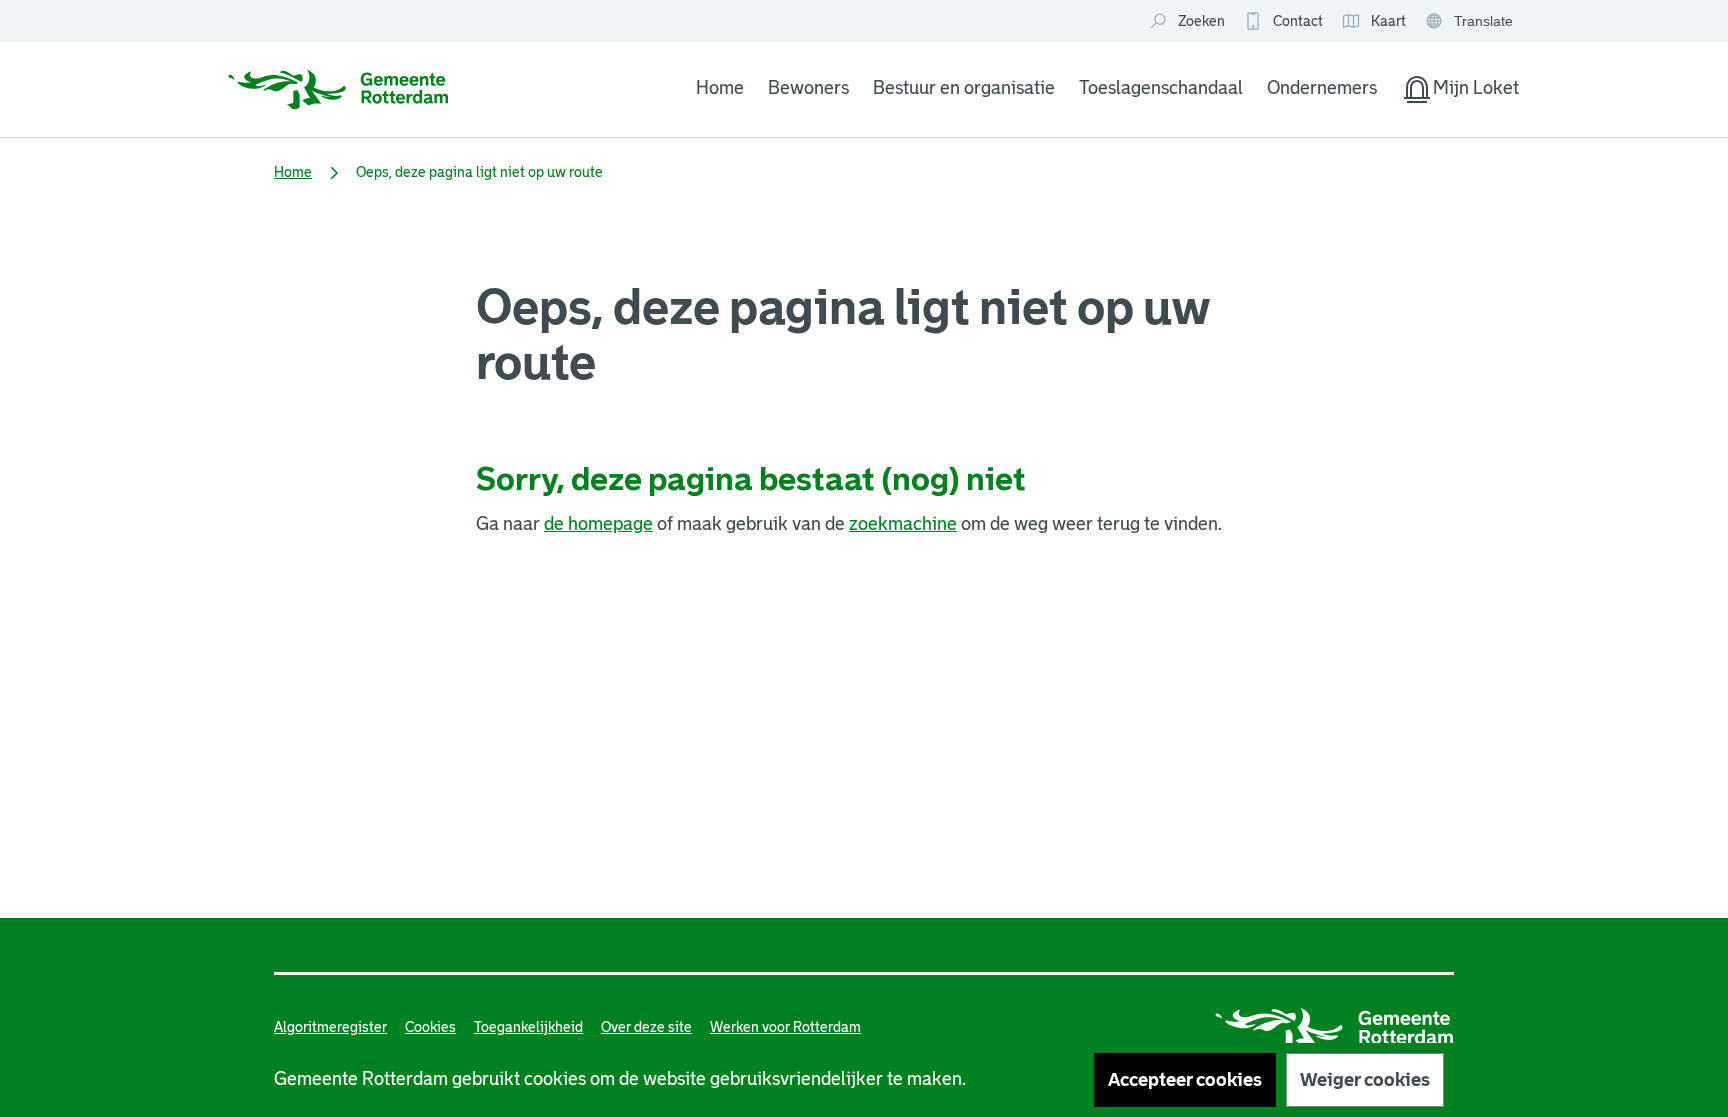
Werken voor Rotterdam (785, 1027)
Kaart (1373, 22)
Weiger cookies (1365, 1080)
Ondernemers (1322, 88)
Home (720, 88)
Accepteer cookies (1185, 1080)
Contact (1298, 21)
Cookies (430, 1027)
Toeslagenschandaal (1161, 88)
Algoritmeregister (330, 1027)
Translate (1471, 22)
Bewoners (808, 88)
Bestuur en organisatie (964, 88)
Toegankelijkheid (528, 1027)
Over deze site (646, 1027)
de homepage (598, 524)
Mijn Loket (1460, 92)
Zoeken (1201, 21)
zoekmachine (903, 524)
